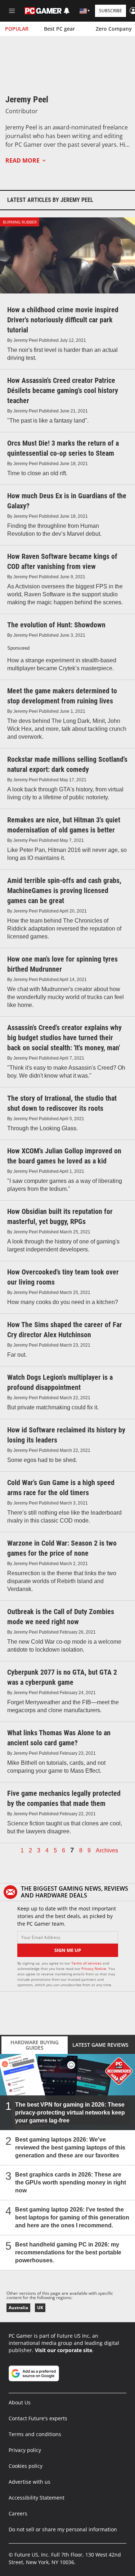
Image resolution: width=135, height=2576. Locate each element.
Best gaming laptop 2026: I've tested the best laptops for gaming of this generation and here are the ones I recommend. (72, 2217)
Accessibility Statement (37, 2498)
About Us (20, 2402)
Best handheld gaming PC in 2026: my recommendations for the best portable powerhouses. (68, 2252)
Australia (18, 2308)
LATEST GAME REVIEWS (100, 2045)
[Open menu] (12, 11)
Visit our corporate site (64, 2350)
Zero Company (114, 29)
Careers (18, 2513)
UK (40, 2308)
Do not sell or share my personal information (63, 2529)
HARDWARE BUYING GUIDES (35, 2045)
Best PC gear (59, 29)
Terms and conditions (35, 2434)
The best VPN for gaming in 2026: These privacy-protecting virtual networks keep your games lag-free (70, 2113)
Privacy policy (25, 2450)
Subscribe (111, 11)
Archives (107, 1851)
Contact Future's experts (38, 2418)
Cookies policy (26, 2466)
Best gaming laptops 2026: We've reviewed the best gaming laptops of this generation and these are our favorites (70, 2148)
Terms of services (87, 1963)
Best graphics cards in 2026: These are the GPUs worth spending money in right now (71, 2182)
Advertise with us (30, 2482)
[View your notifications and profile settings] (67, 11)
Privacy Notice (94, 1969)
